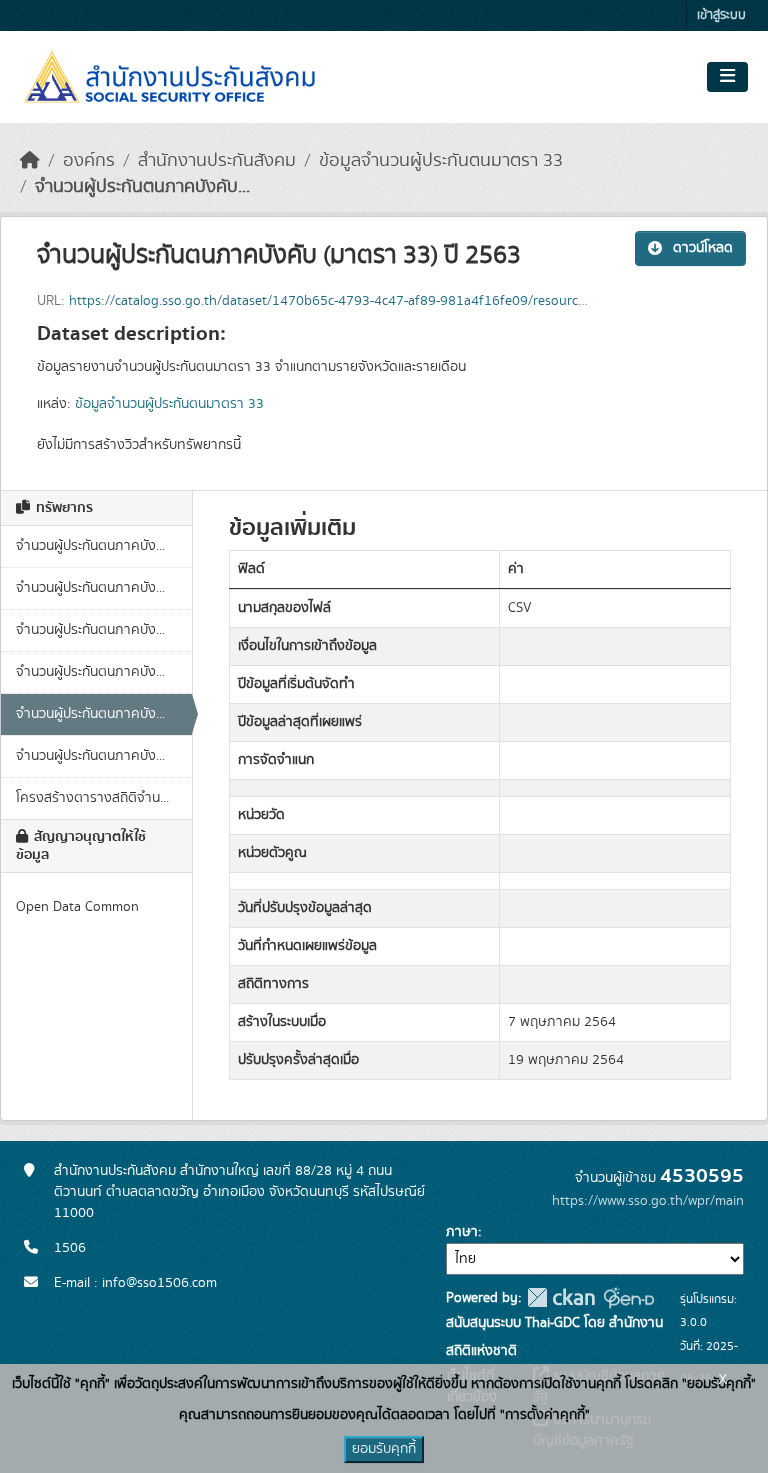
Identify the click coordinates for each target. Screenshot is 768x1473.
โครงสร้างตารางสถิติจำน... (92, 798)
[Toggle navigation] (727, 77)
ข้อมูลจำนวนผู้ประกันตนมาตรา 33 (441, 161)
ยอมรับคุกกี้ (384, 1449)
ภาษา (462, 1232)
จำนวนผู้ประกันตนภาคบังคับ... (142, 187)
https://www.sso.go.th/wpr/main (648, 1201)
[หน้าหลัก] (30, 161)
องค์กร (89, 161)
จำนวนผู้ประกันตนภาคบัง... (90, 546)
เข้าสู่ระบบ (721, 15)
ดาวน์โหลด (703, 248)
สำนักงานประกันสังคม (217, 161)
